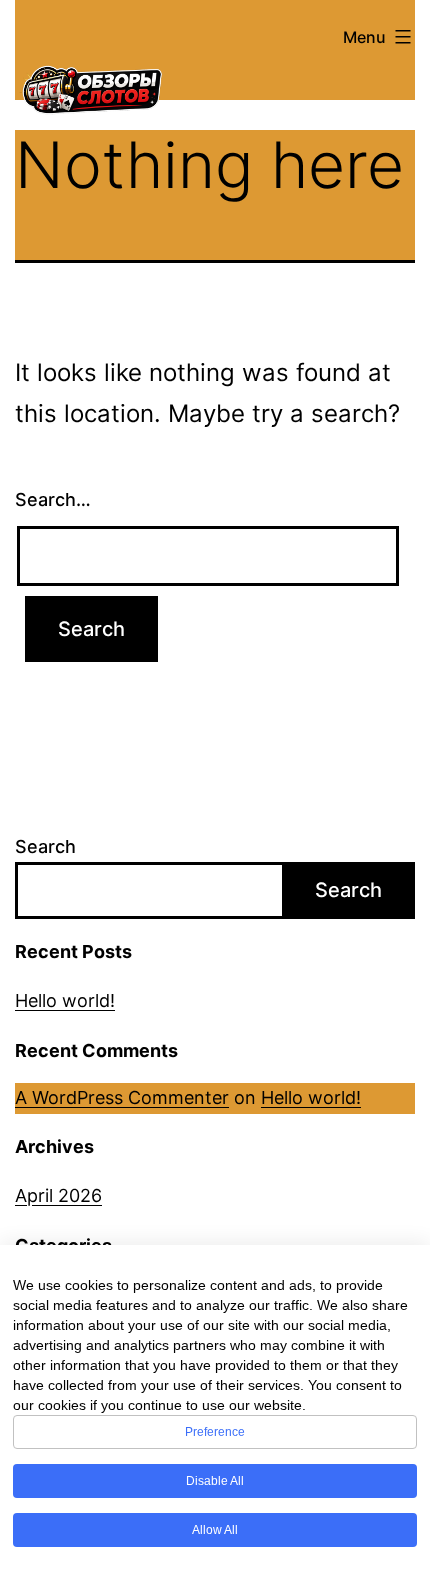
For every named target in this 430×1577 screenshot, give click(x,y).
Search (45, 846)
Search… (53, 499)
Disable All (215, 1481)
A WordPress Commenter (122, 1097)
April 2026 (58, 1195)
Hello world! (65, 1000)
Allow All (215, 1530)
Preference (215, 1432)
